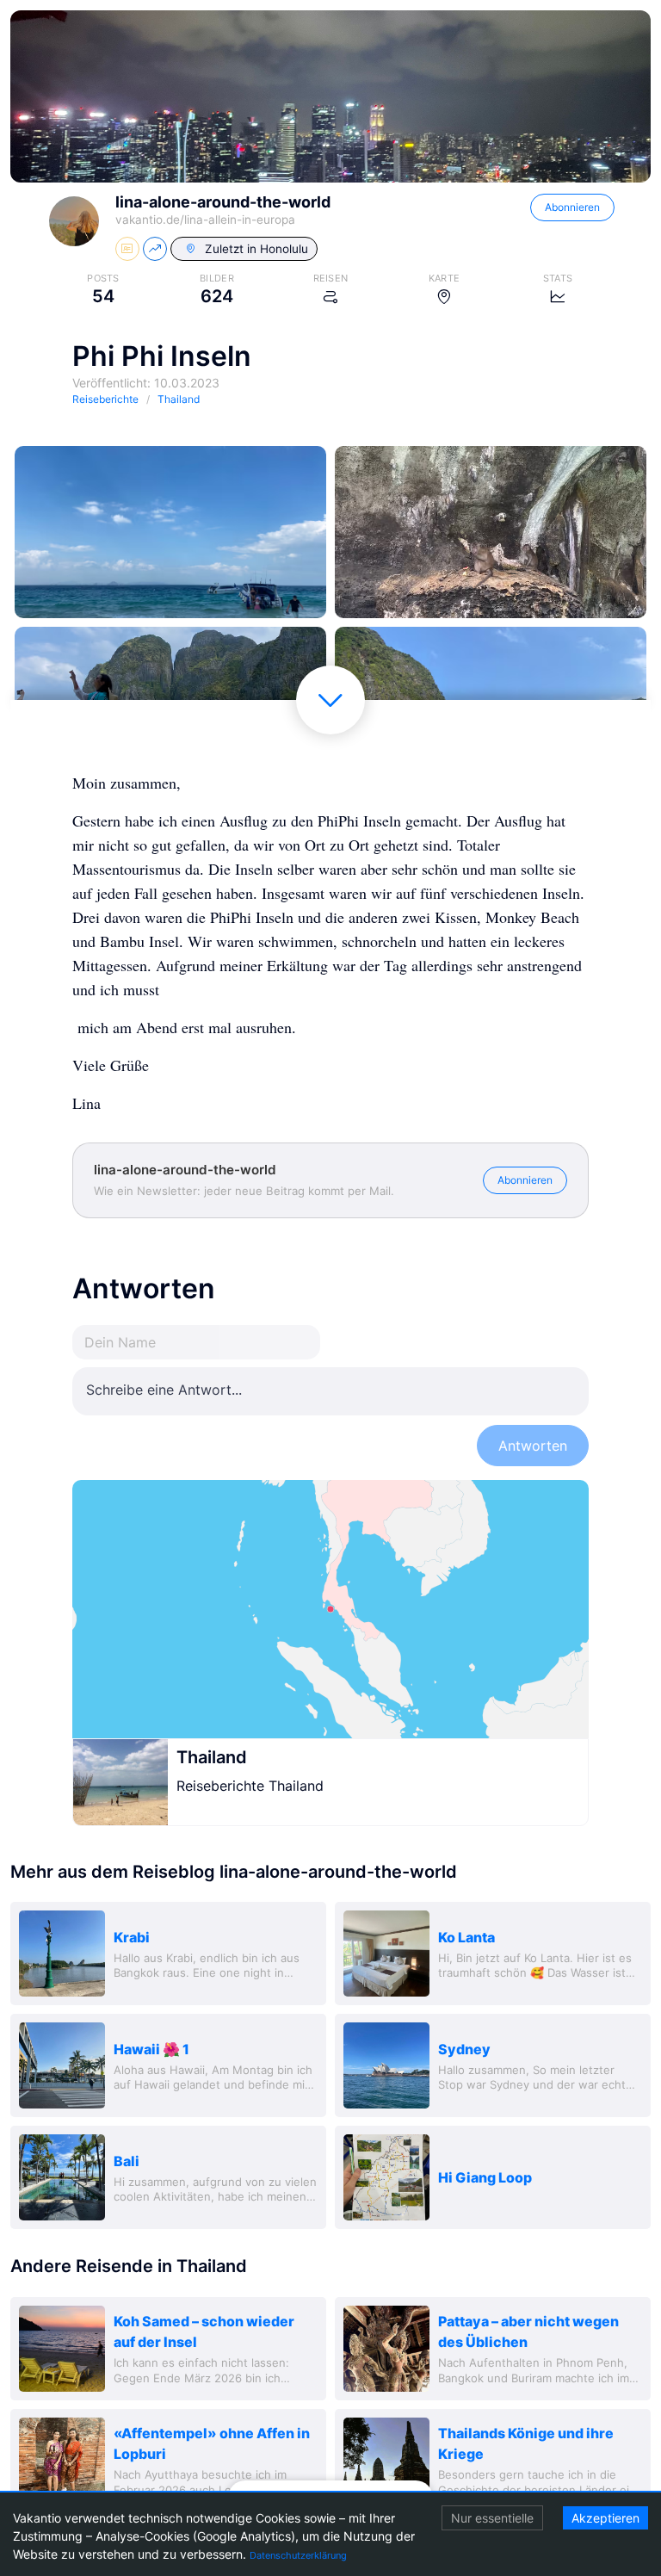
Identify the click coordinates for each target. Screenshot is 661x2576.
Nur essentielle (492, 2518)
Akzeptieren (605, 2518)
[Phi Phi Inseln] (170, 532)
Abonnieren (572, 207)
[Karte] (330, 1609)
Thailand (212, 1757)
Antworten (533, 1446)
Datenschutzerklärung (298, 2555)
